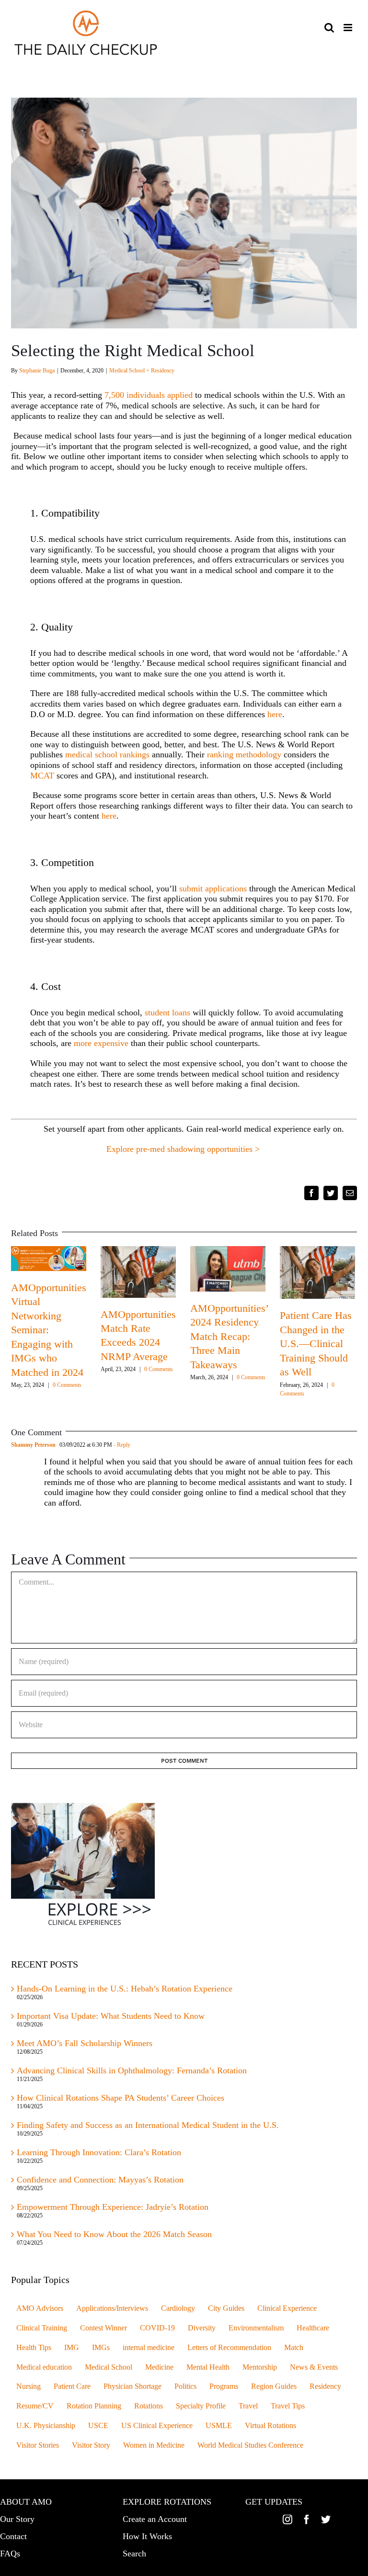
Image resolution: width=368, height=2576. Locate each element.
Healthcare (313, 2328)
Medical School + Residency (142, 371)
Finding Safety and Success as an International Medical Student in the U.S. (149, 2125)
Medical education (44, 2367)
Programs (224, 2386)
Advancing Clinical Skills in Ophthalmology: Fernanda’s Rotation (132, 2070)
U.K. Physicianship (46, 2426)
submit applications (213, 889)
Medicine (159, 2367)
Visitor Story (91, 2445)
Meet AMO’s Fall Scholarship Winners (85, 2043)
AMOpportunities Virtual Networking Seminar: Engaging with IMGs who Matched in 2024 (49, 1330)
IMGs (101, 2348)
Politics (185, 2386)
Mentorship (260, 2367)
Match (294, 2348)
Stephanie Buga (37, 371)
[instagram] (287, 2520)
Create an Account (155, 2519)
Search (134, 2554)
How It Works (147, 2536)
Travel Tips (288, 2406)
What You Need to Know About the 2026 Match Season (115, 2234)
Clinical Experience (287, 2308)
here (275, 714)
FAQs (10, 2554)
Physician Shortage (132, 2386)
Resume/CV (35, 2406)
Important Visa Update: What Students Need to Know (111, 2016)
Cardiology (178, 2308)
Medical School (109, 2367)
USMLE (219, 2426)
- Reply (121, 1445)
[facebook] (307, 2520)
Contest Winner (103, 2328)
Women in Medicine (154, 2445)
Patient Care (72, 2386)
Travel (248, 2406)
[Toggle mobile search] (329, 28)
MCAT (42, 776)
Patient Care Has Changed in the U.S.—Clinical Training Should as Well (316, 1344)
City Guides (226, 2308)
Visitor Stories (38, 2445)
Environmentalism (256, 2328)
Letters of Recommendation (229, 2348)
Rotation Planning (94, 2406)
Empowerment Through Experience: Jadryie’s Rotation (113, 2207)
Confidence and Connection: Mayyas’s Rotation (100, 2180)
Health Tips (34, 2348)
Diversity (202, 2328)
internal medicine (149, 2348)
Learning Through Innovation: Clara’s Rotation (99, 2152)
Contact (13, 2536)
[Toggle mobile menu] (349, 28)
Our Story (17, 2519)
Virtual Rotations (270, 2426)
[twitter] (326, 2520)
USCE (98, 2426)
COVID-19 (157, 2328)
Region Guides (274, 2386)
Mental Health (208, 2367)
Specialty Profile (201, 2406)
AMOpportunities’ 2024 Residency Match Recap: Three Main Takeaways (229, 1336)
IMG (72, 2348)
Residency (325, 2386)
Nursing (29, 2386)
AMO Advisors (40, 2308)
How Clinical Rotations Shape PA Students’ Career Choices (121, 2098)
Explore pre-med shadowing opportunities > (184, 1149)
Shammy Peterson (33, 1445)
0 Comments (67, 1385)
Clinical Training (42, 2328)
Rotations (149, 2406)
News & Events (314, 2367)
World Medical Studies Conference (250, 2445)
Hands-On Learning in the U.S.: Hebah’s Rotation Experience (125, 1989)
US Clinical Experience (157, 2426)
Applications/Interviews (112, 2308)
